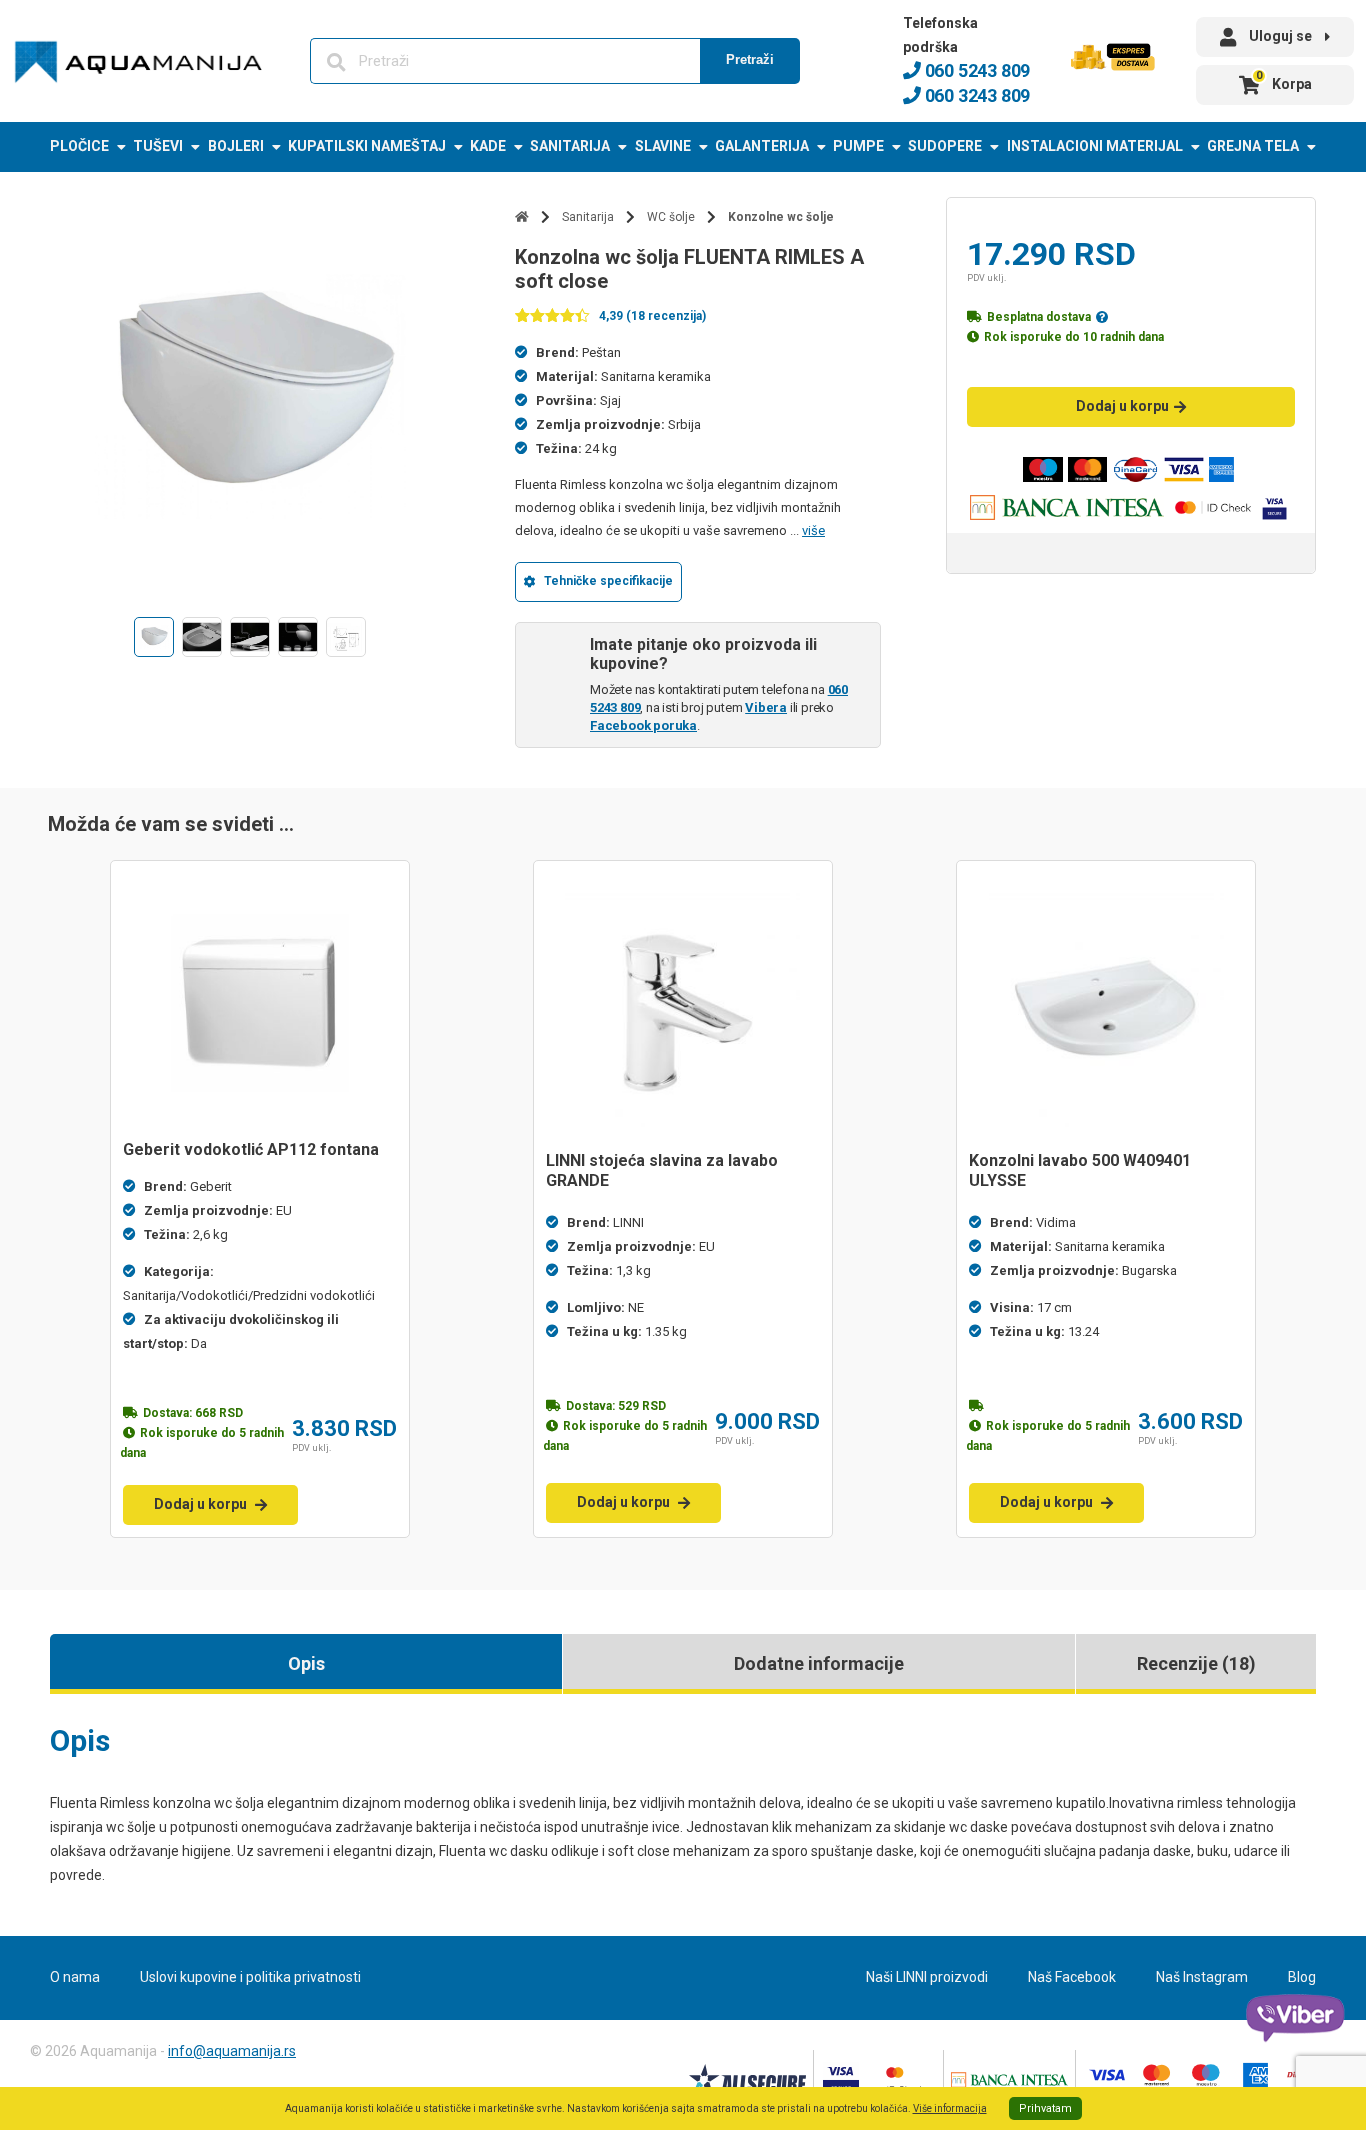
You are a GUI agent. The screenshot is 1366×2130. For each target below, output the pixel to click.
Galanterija (762, 146)
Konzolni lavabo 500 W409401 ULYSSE (1080, 1170)
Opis (306, 1663)
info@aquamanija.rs (232, 2051)
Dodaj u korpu (1122, 406)
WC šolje (671, 217)
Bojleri (236, 146)
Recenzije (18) (1196, 1663)
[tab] (306, 1664)
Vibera (766, 707)
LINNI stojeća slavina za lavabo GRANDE (662, 1170)
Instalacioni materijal (1095, 146)
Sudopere (945, 146)
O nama (75, 1977)
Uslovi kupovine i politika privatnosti (250, 1977)
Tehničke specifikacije (608, 581)
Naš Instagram (1202, 1977)
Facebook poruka (643, 725)
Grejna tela (1253, 146)
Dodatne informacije (819, 1663)
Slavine (663, 146)
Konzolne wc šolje (781, 217)
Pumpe (858, 146)
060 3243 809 (975, 95)
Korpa (1284, 80)
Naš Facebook (1072, 1977)
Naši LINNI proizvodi (927, 1977)
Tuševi (158, 146)
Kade (488, 146)
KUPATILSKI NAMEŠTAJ (367, 146)
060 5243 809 (975, 70)
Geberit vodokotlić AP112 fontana (251, 1149)
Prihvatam (1045, 2108)
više (813, 530)
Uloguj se (1280, 36)
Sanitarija (570, 146)
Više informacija (950, 2108)
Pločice (79, 146)
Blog (1302, 1977)
